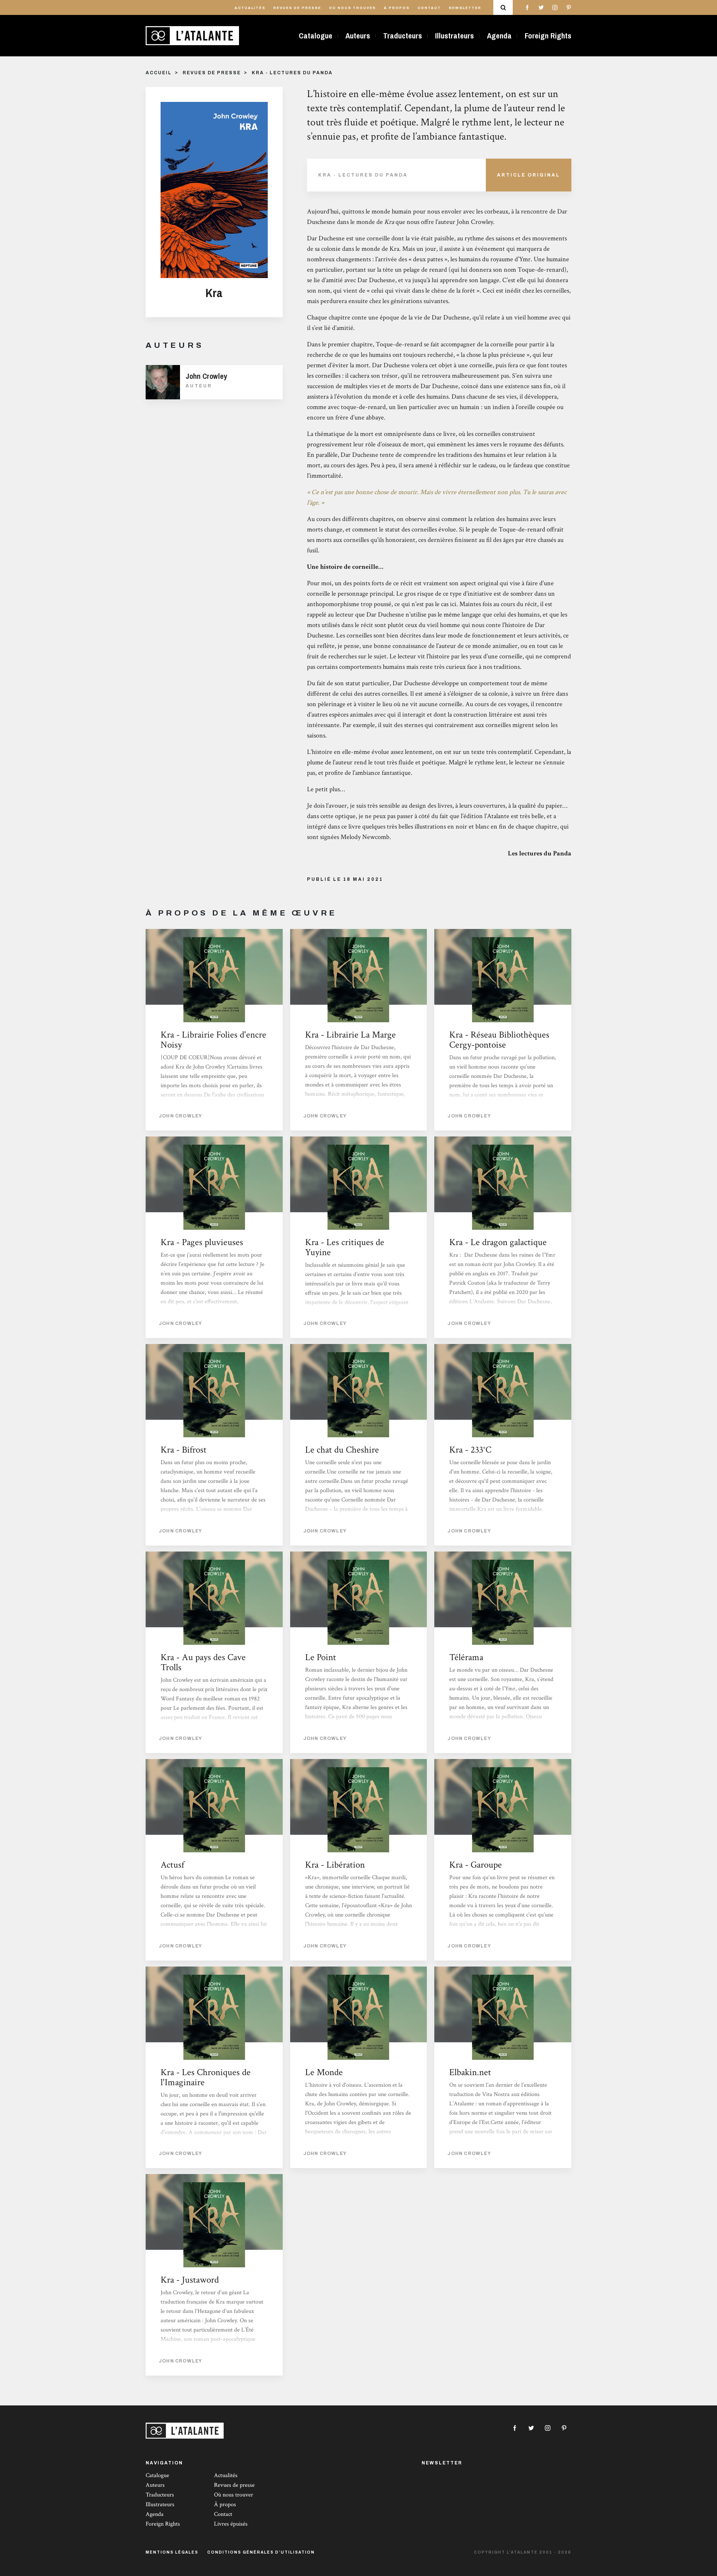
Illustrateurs (454, 36)
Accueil (159, 73)
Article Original (529, 175)
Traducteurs (403, 36)
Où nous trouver (353, 8)
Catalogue (316, 36)
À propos (397, 8)
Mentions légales (172, 2552)
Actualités (250, 8)
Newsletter (465, 8)
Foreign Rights (548, 36)
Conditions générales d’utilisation (261, 2552)
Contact (429, 8)
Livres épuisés (231, 2524)
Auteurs (358, 36)
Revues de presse (297, 8)
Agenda (499, 36)
